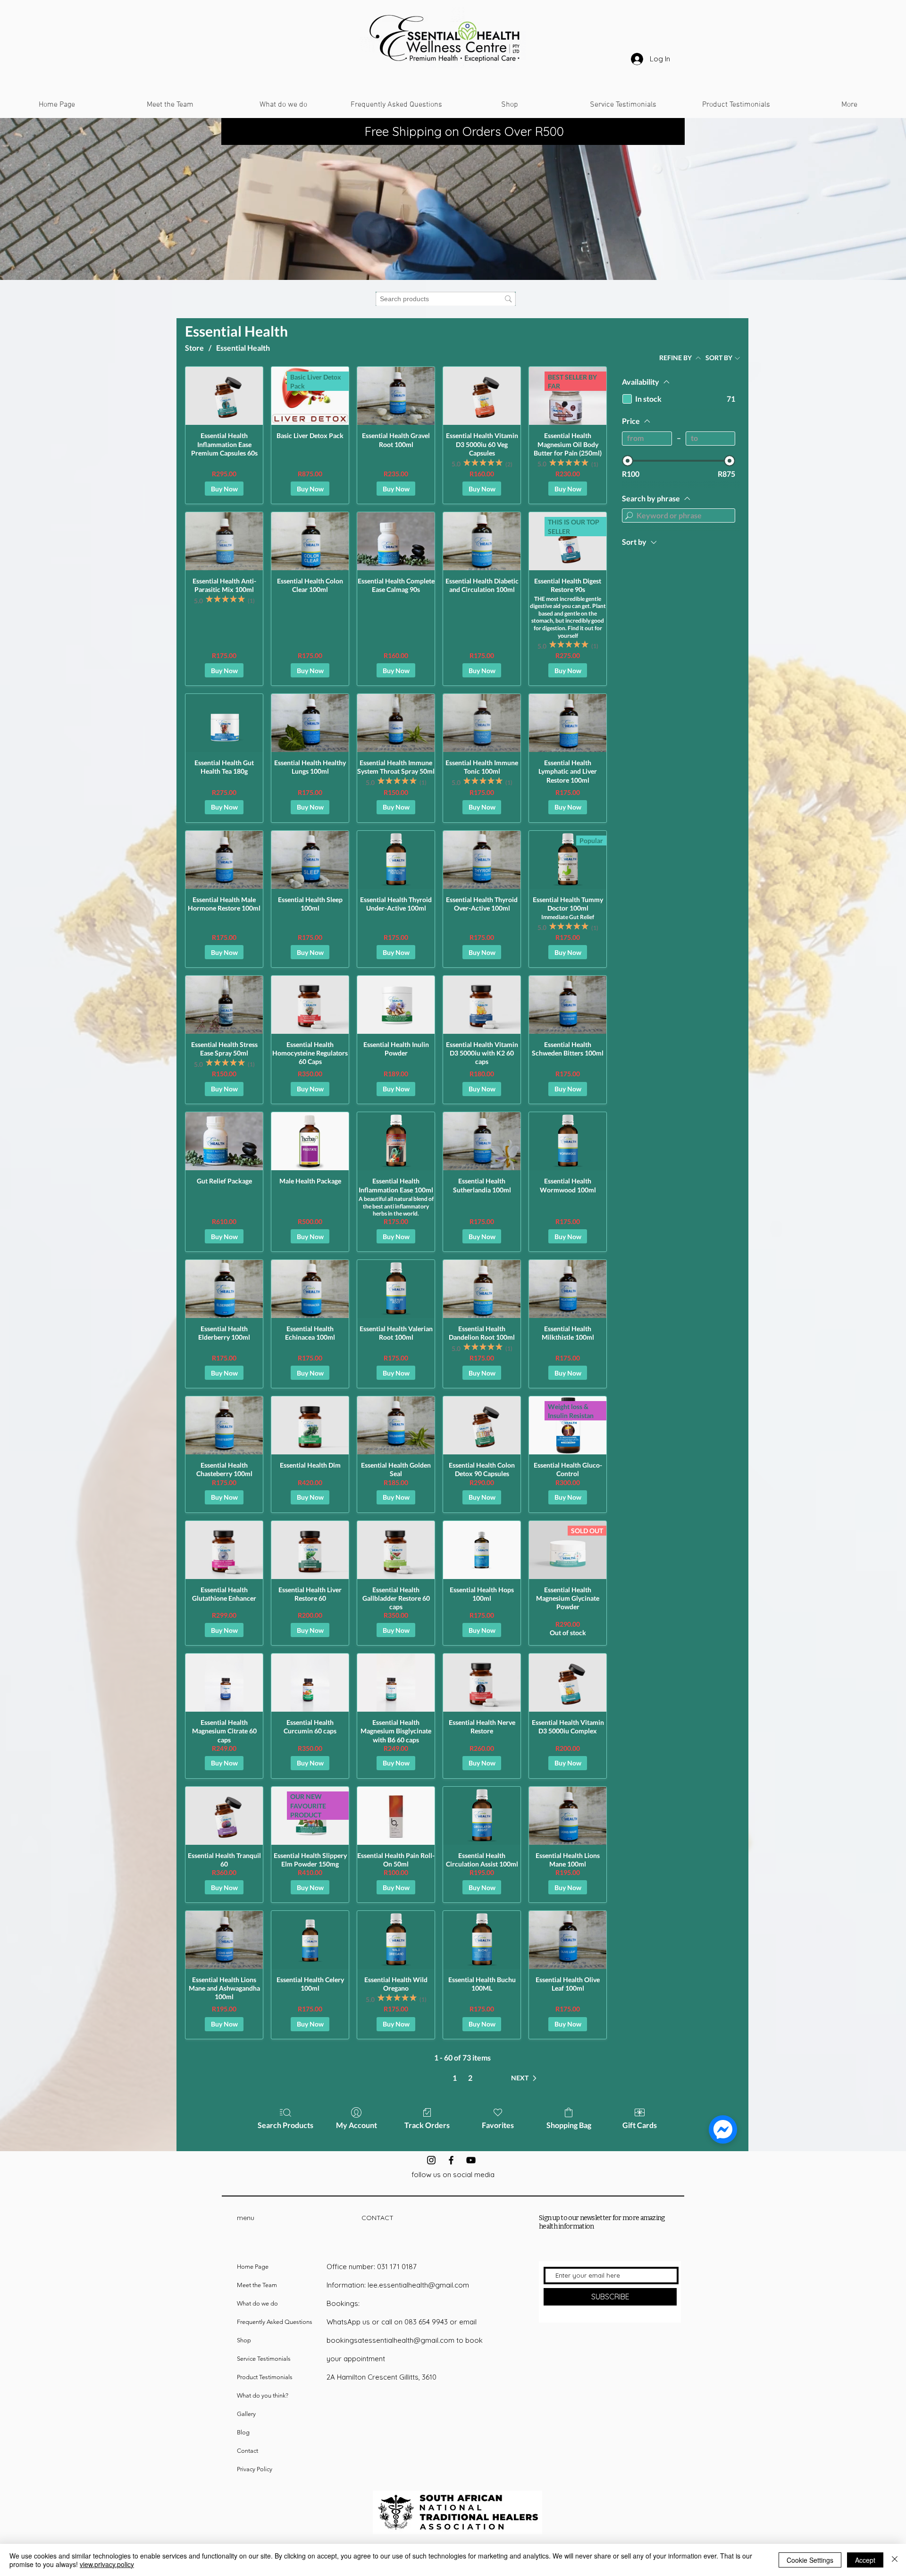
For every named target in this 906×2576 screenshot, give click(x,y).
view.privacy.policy (107, 2564)
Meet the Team (257, 2285)
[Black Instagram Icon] (431, 2160)
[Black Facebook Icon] (451, 2160)
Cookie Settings (810, 2560)
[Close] (895, 2560)
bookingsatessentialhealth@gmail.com (390, 2340)
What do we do (257, 2303)
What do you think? (263, 2395)
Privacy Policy (255, 2469)
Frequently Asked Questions (275, 2322)
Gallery (246, 2414)
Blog (243, 2432)
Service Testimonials (264, 2359)
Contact (247, 2451)
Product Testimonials (265, 2377)
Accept (865, 2560)
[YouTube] (471, 2160)
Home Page (253, 2267)
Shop (244, 2340)
